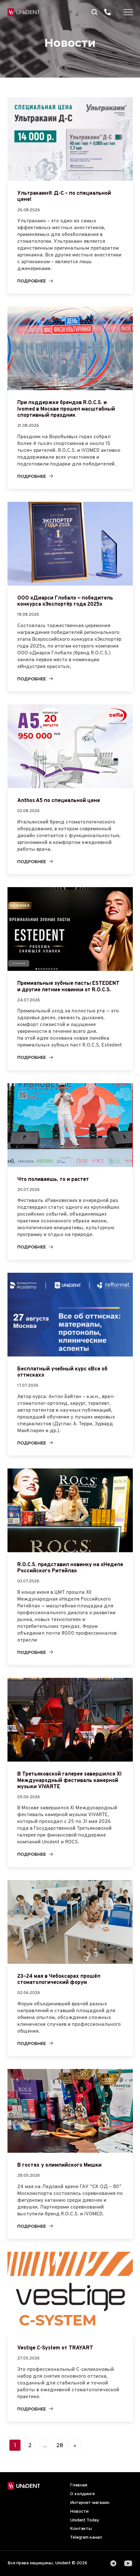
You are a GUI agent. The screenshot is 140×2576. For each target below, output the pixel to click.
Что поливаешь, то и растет (53, 1180)
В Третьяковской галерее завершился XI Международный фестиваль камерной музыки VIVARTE (69, 1780)
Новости (79, 2512)
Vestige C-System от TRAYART (55, 2348)
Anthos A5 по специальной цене (59, 801)
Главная (79, 2485)
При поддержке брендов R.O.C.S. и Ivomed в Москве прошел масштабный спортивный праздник (66, 409)
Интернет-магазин (90, 2503)
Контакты (81, 2529)
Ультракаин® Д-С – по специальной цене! (64, 197)
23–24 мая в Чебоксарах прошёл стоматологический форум (59, 1980)
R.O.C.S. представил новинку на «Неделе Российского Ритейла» (70, 1568)
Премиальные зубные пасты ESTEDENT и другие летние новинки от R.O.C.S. (68, 987)
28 (60, 2445)
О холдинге (82, 2494)
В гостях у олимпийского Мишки (59, 2165)
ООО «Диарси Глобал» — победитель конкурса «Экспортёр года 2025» (65, 601)
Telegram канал (86, 2538)
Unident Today (85, 2520)
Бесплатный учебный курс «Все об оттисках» (62, 1372)
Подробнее (32, 281)
